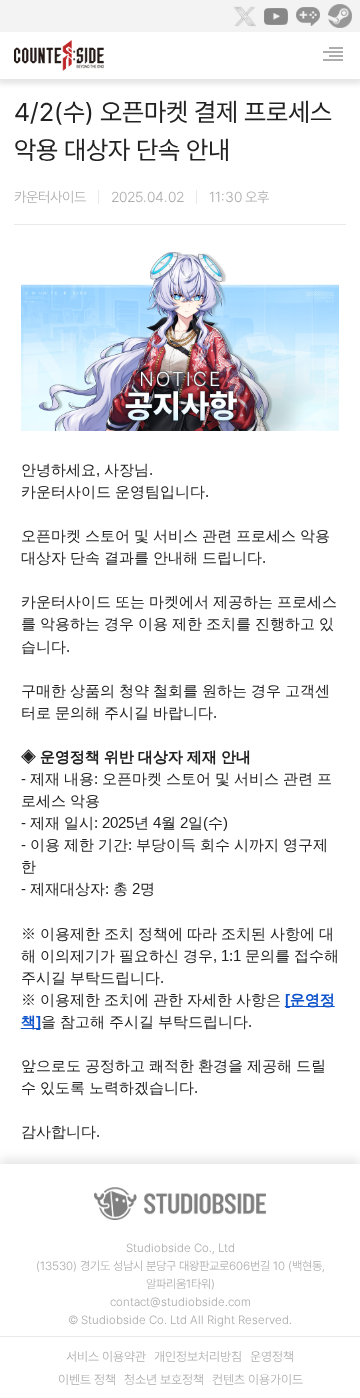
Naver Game (308, 16)
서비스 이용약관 (106, 1356)
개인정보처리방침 (198, 1356)
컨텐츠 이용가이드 (257, 1379)
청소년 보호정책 (164, 1379)
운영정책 (272, 1356)
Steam (340, 16)
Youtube (276, 16)
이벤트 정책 (87, 1379)
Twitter (244, 16)
